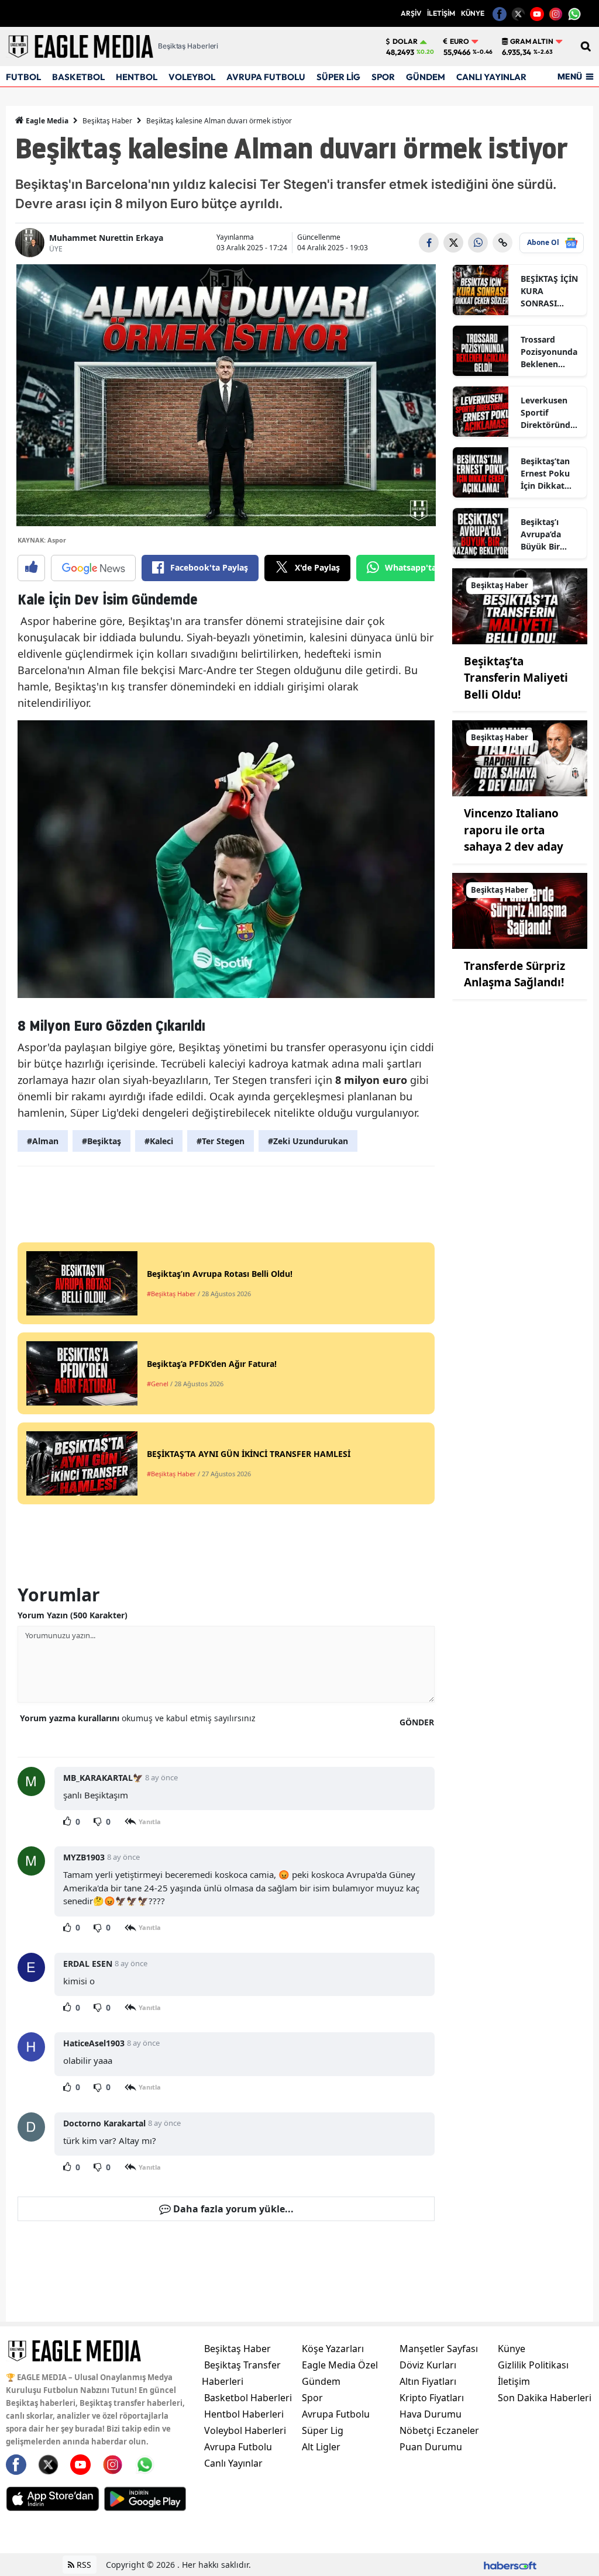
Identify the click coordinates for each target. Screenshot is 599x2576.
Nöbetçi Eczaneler (439, 2430)
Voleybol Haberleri (245, 2430)
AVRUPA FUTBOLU (266, 77)
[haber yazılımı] (510, 2565)
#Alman (43, 1141)
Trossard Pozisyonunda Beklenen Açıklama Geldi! (549, 352)
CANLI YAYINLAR (491, 77)
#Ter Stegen (221, 1141)
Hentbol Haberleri (244, 2414)
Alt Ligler (321, 2447)
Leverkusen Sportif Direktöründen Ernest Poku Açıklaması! (550, 413)
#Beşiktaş (101, 1141)
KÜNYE (473, 13)
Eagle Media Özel (340, 2365)
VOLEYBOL (192, 77)
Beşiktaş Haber (107, 121)
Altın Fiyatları (428, 2381)
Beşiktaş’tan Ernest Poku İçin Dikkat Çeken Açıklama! (545, 474)
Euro (459, 42)
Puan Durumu (431, 2447)
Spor (312, 2398)
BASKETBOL (78, 77)
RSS (83, 2565)
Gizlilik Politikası (533, 2365)
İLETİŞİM (441, 13)
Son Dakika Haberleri (545, 2398)
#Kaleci (159, 1141)
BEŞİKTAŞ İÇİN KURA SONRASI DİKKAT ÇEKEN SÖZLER (550, 291)
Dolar (405, 42)
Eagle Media (46, 121)
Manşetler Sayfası (439, 2349)
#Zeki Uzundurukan (308, 1141)
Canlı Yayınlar (233, 2463)
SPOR (383, 77)
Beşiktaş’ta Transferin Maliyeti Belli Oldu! (516, 678)
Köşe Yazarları (333, 2349)
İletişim (514, 2381)
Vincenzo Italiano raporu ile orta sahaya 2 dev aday (514, 830)
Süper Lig (323, 2430)
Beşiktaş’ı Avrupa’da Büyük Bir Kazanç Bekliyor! (541, 534)
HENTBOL (137, 77)
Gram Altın (532, 42)
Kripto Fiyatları (432, 2398)
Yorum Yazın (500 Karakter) (73, 1615)
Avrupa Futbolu (238, 2447)
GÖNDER (417, 1722)
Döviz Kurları (428, 2365)
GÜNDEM (426, 77)
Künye (512, 2349)
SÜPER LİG (338, 77)
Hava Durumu (431, 2414)
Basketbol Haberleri (248, 2398)
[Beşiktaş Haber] (520, 605)
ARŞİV (411, 13)
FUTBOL (23, 77)
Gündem (321, 2381)
